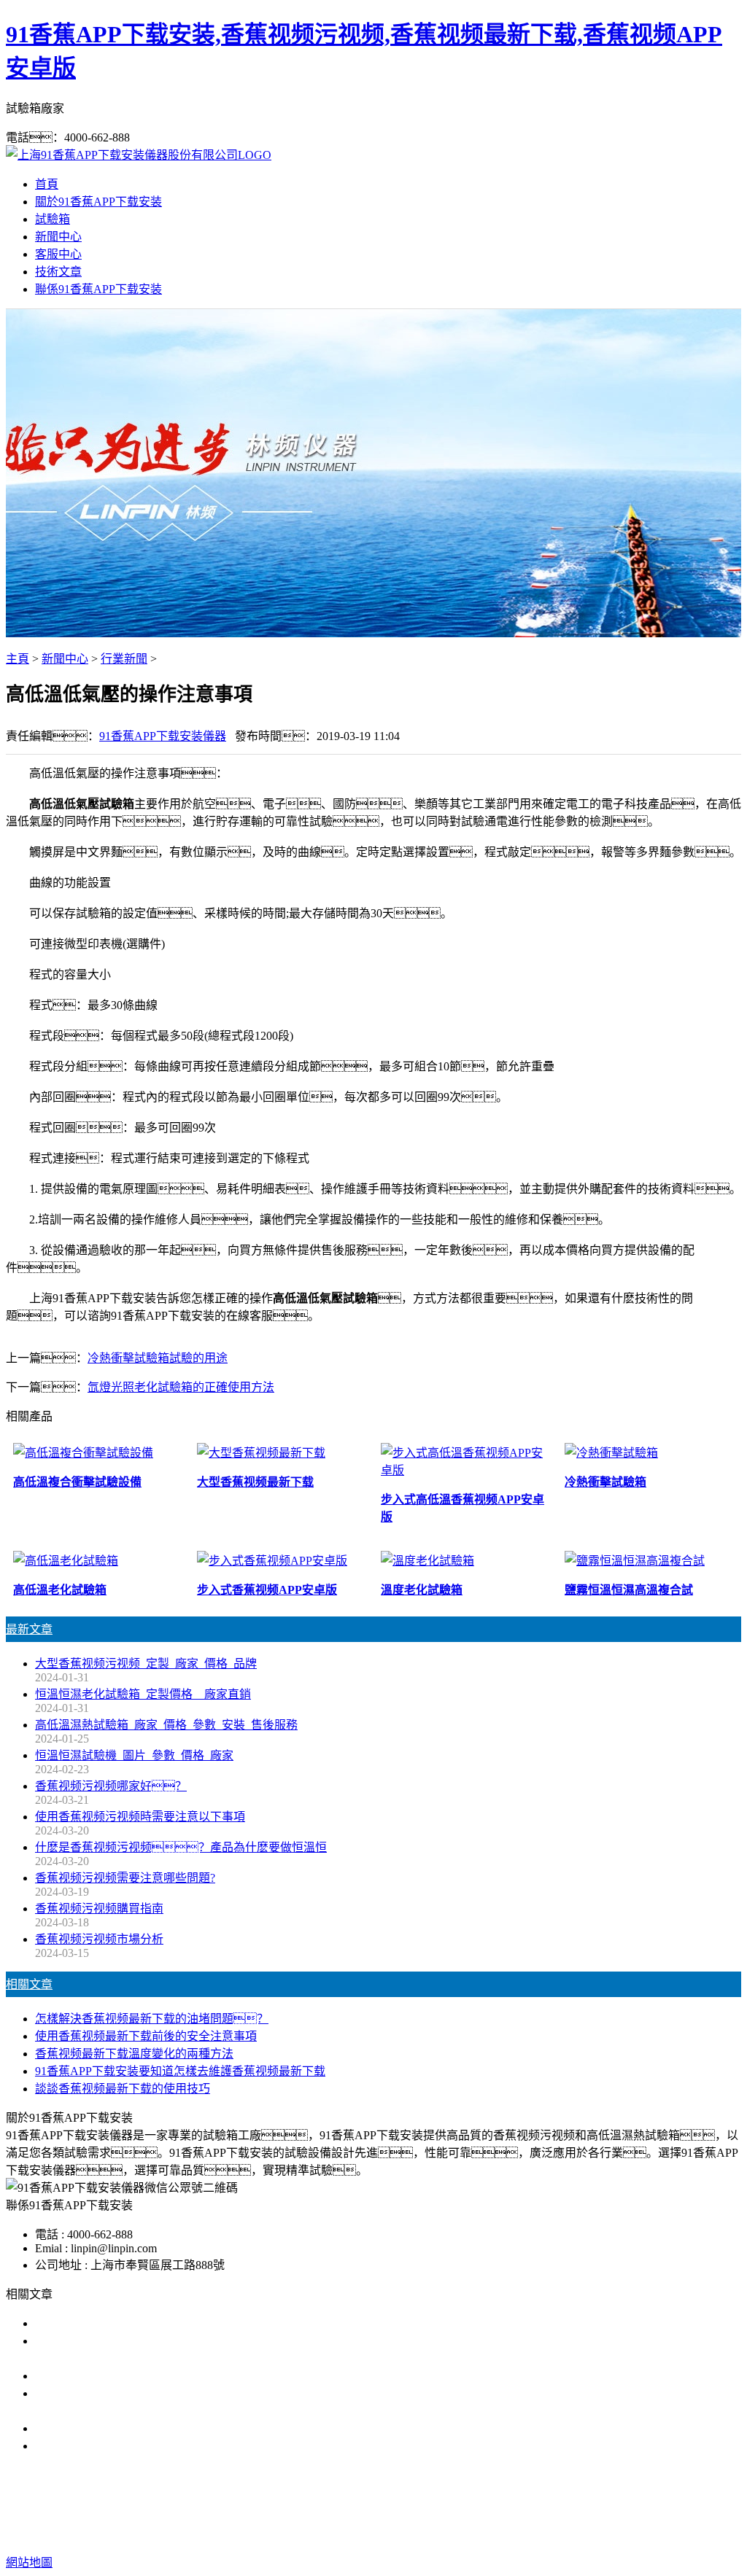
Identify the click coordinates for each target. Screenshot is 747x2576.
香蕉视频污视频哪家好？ (111, 1786)
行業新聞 (124, 659)
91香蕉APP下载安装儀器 (163, 736)
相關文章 (29, 1984)
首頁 (47, 184)
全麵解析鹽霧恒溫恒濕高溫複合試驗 (128, 2428)
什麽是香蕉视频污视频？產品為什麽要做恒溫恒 (181, 1847)
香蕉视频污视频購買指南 (99, 1908)
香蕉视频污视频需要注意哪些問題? (125, 1878)
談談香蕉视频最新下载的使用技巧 (123, 2089)
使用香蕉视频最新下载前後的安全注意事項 (146, 2036)
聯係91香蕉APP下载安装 (98, 289)
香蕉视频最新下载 (373, 2504)
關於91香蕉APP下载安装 (98, 202)
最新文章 (29, 1629)
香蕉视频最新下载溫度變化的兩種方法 (134, 2054)
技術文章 (58, 272)
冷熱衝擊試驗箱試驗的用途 (158, 1358)
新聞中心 (58, 237)
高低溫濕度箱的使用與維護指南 (117, 2323)
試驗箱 (53, 219)
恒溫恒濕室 (528, 2504)
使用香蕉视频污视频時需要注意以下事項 (140, 1817)
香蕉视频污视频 (276, 2504)
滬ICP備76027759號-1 (641, 2533)
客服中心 (58, 254)
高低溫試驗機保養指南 (93, 2376)
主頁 (18, 659)
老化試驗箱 (460, 2504)
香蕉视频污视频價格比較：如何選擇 (146, 2446)
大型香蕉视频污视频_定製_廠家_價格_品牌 (146, 1663)
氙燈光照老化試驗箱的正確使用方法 (181, 1387)
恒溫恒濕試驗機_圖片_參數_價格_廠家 (134, 1755)
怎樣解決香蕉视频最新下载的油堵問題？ (152, 2019)
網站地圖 (455, 2533)
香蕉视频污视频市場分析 (99, 1939)
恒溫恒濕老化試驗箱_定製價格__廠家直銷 (143, 1694)
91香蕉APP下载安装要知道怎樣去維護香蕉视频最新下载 (180, 2071)
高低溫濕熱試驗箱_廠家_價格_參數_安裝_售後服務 (166, 1725)
